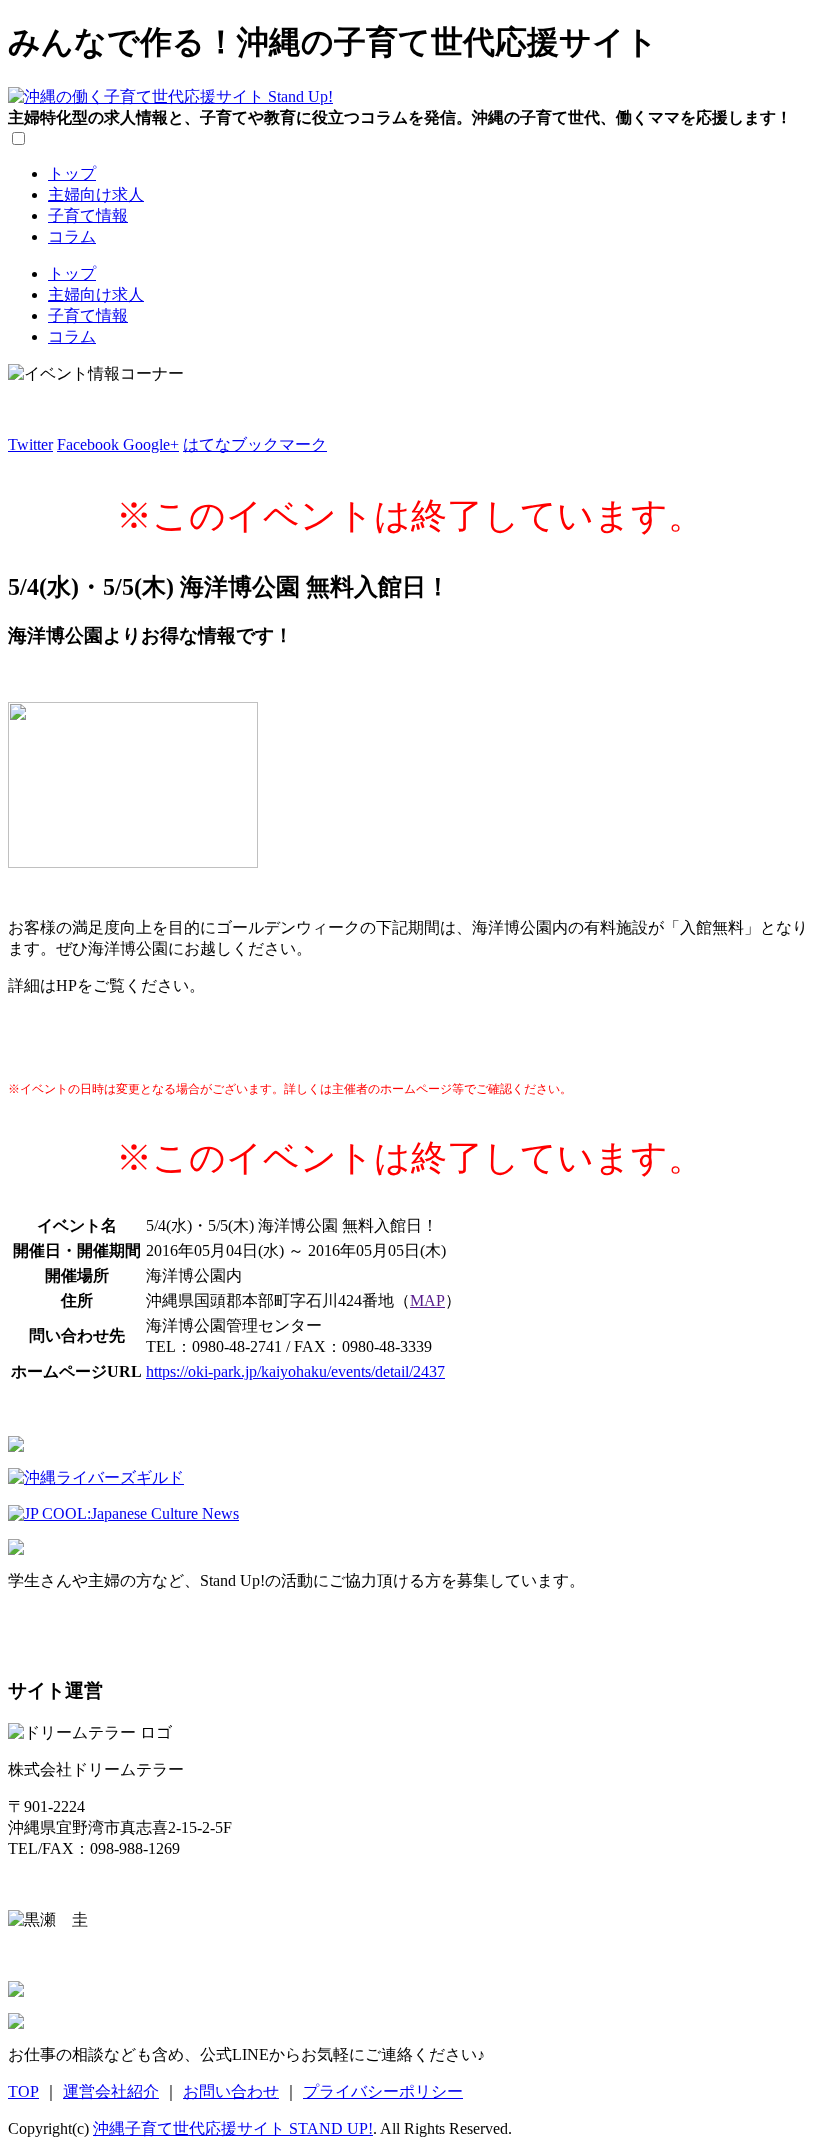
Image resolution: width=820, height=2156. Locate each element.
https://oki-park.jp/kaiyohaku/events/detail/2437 (295, 1371)
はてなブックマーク (255, 444)
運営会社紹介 (111, 2091)
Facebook (90, 444)
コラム (72, 236)
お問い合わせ (231, 2091)
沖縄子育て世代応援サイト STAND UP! (233, 2128)
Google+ (151, 444)
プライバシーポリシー (383, 2091)
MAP (427, 1300)
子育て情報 (88, 215)
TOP (23, 2091)
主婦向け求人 (96, 194)
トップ (72, 173)
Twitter (30, 444)
